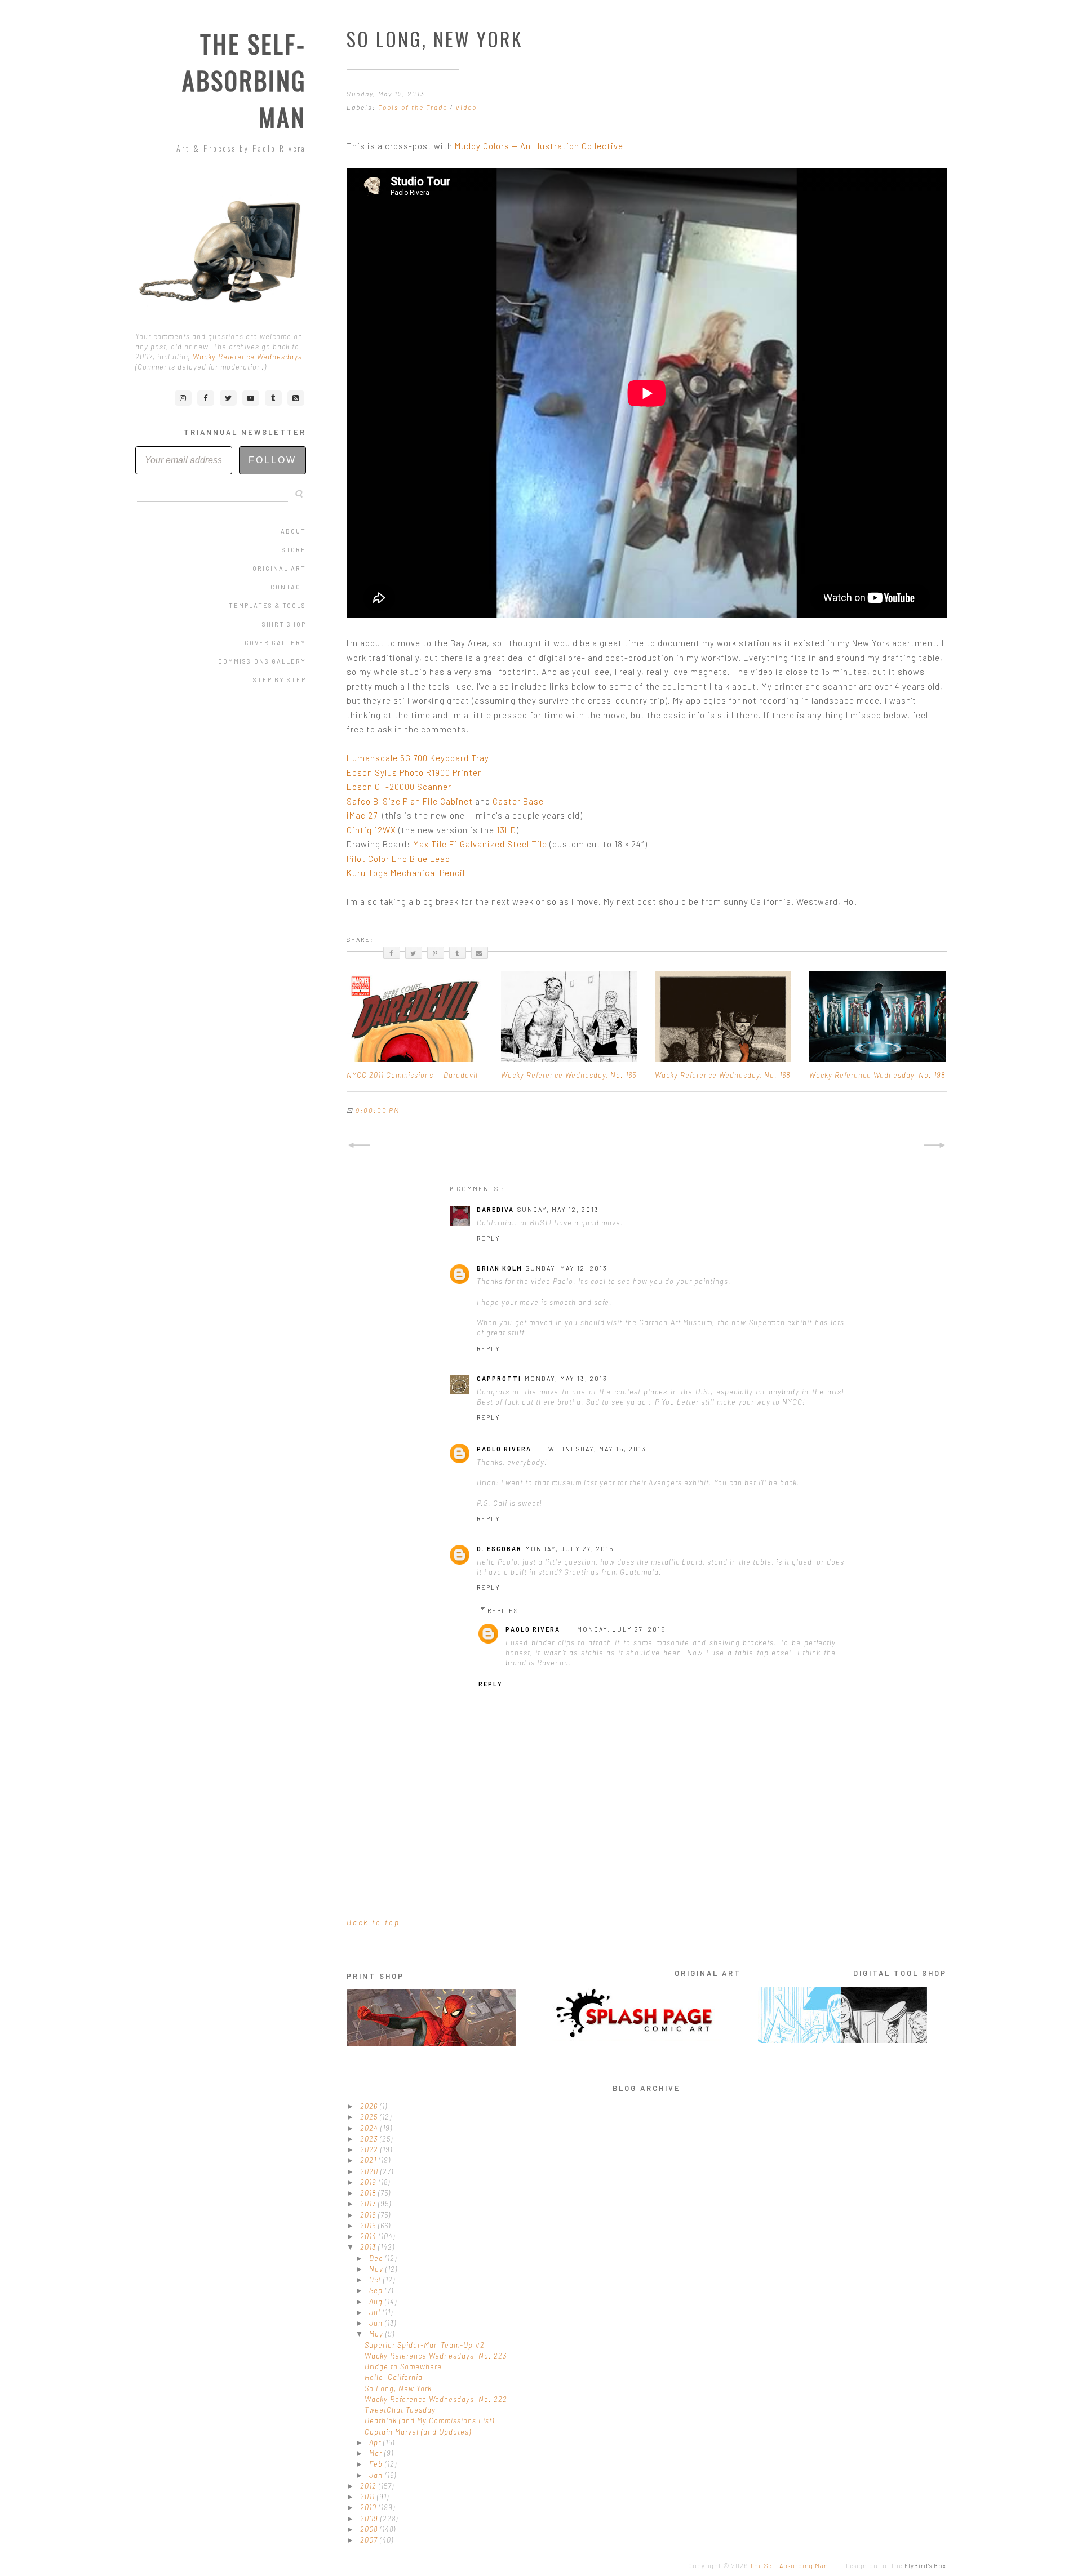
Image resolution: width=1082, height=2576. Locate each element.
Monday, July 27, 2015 (569, 1549)
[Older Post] (935, 1145)
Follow (272, 460)
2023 (370, 2139)
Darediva (495, 1209)
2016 (369, 2215)
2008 (370, 2529)
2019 (369, 2182)
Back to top (373, 1922)
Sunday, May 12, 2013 (558, 1209)
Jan (377, 2475)
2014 (369, 2236)
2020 (370, 2171)
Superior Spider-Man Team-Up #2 (425, 2345)
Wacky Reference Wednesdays (247, 357)
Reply (489, 1238)
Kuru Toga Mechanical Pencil (406, 873)
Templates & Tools (267, 605)
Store (294, 550)
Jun (377, 2323)
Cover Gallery (275, 643)
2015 (369, 2226)
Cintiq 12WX (371, 830)
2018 (369, 2193)
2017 (369, 2204)
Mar (377, 2453)
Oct (376, 2280)
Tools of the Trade (414, 107)
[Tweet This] (414, 953)
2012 (369, 2486)
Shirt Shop (284, 624)
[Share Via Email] (480, 953)
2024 (370, 2128)
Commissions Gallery (262, 661)
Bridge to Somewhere (403, 2366)
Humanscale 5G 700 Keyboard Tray (418, 758)
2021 (369, 2160)
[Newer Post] (358, 1145)
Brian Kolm (500, 1268)
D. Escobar (499, 1549)
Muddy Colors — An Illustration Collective (539, 146)
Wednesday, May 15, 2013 (597, 1449)
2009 (370, 2519)
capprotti (499, 1378)
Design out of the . (897, 2566)
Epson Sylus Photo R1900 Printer (414, 772)
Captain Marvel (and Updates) (418, 2432)
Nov (377, 2269)
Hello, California (394, 2377)
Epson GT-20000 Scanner (399, 787)
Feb (377, 2464)
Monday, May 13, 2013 (566, 1378)
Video (466, 107)
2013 (369, 2247)
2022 (370, 2149)
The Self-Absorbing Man (244, 80)
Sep (377, 2290)
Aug (377, 2302)
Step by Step (280, 680)
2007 (370, 2540)
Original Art (279, 568)
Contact (288, 587)
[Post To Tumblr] (458, 953)
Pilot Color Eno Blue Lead (398, 859)
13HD (506, 830)
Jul (376, 2312)
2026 (370, 2106)
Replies (503, 1611)
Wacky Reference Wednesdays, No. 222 (436, 2399)
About (293, 531)
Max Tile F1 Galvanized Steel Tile (480, 844)
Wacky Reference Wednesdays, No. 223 (436, 2356)
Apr (376, 2442)
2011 (369, 2497)
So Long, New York (398, 2388)
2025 (370, 2117)
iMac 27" (363, 815)
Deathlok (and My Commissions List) (429, 2420)
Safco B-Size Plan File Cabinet (410, 801)
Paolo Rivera (504, 1449)
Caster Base (518, 801)
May (377, 2334)
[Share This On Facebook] (392, 953)
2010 (369, 2507)
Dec (377, 2258)
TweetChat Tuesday (400, 2410)
